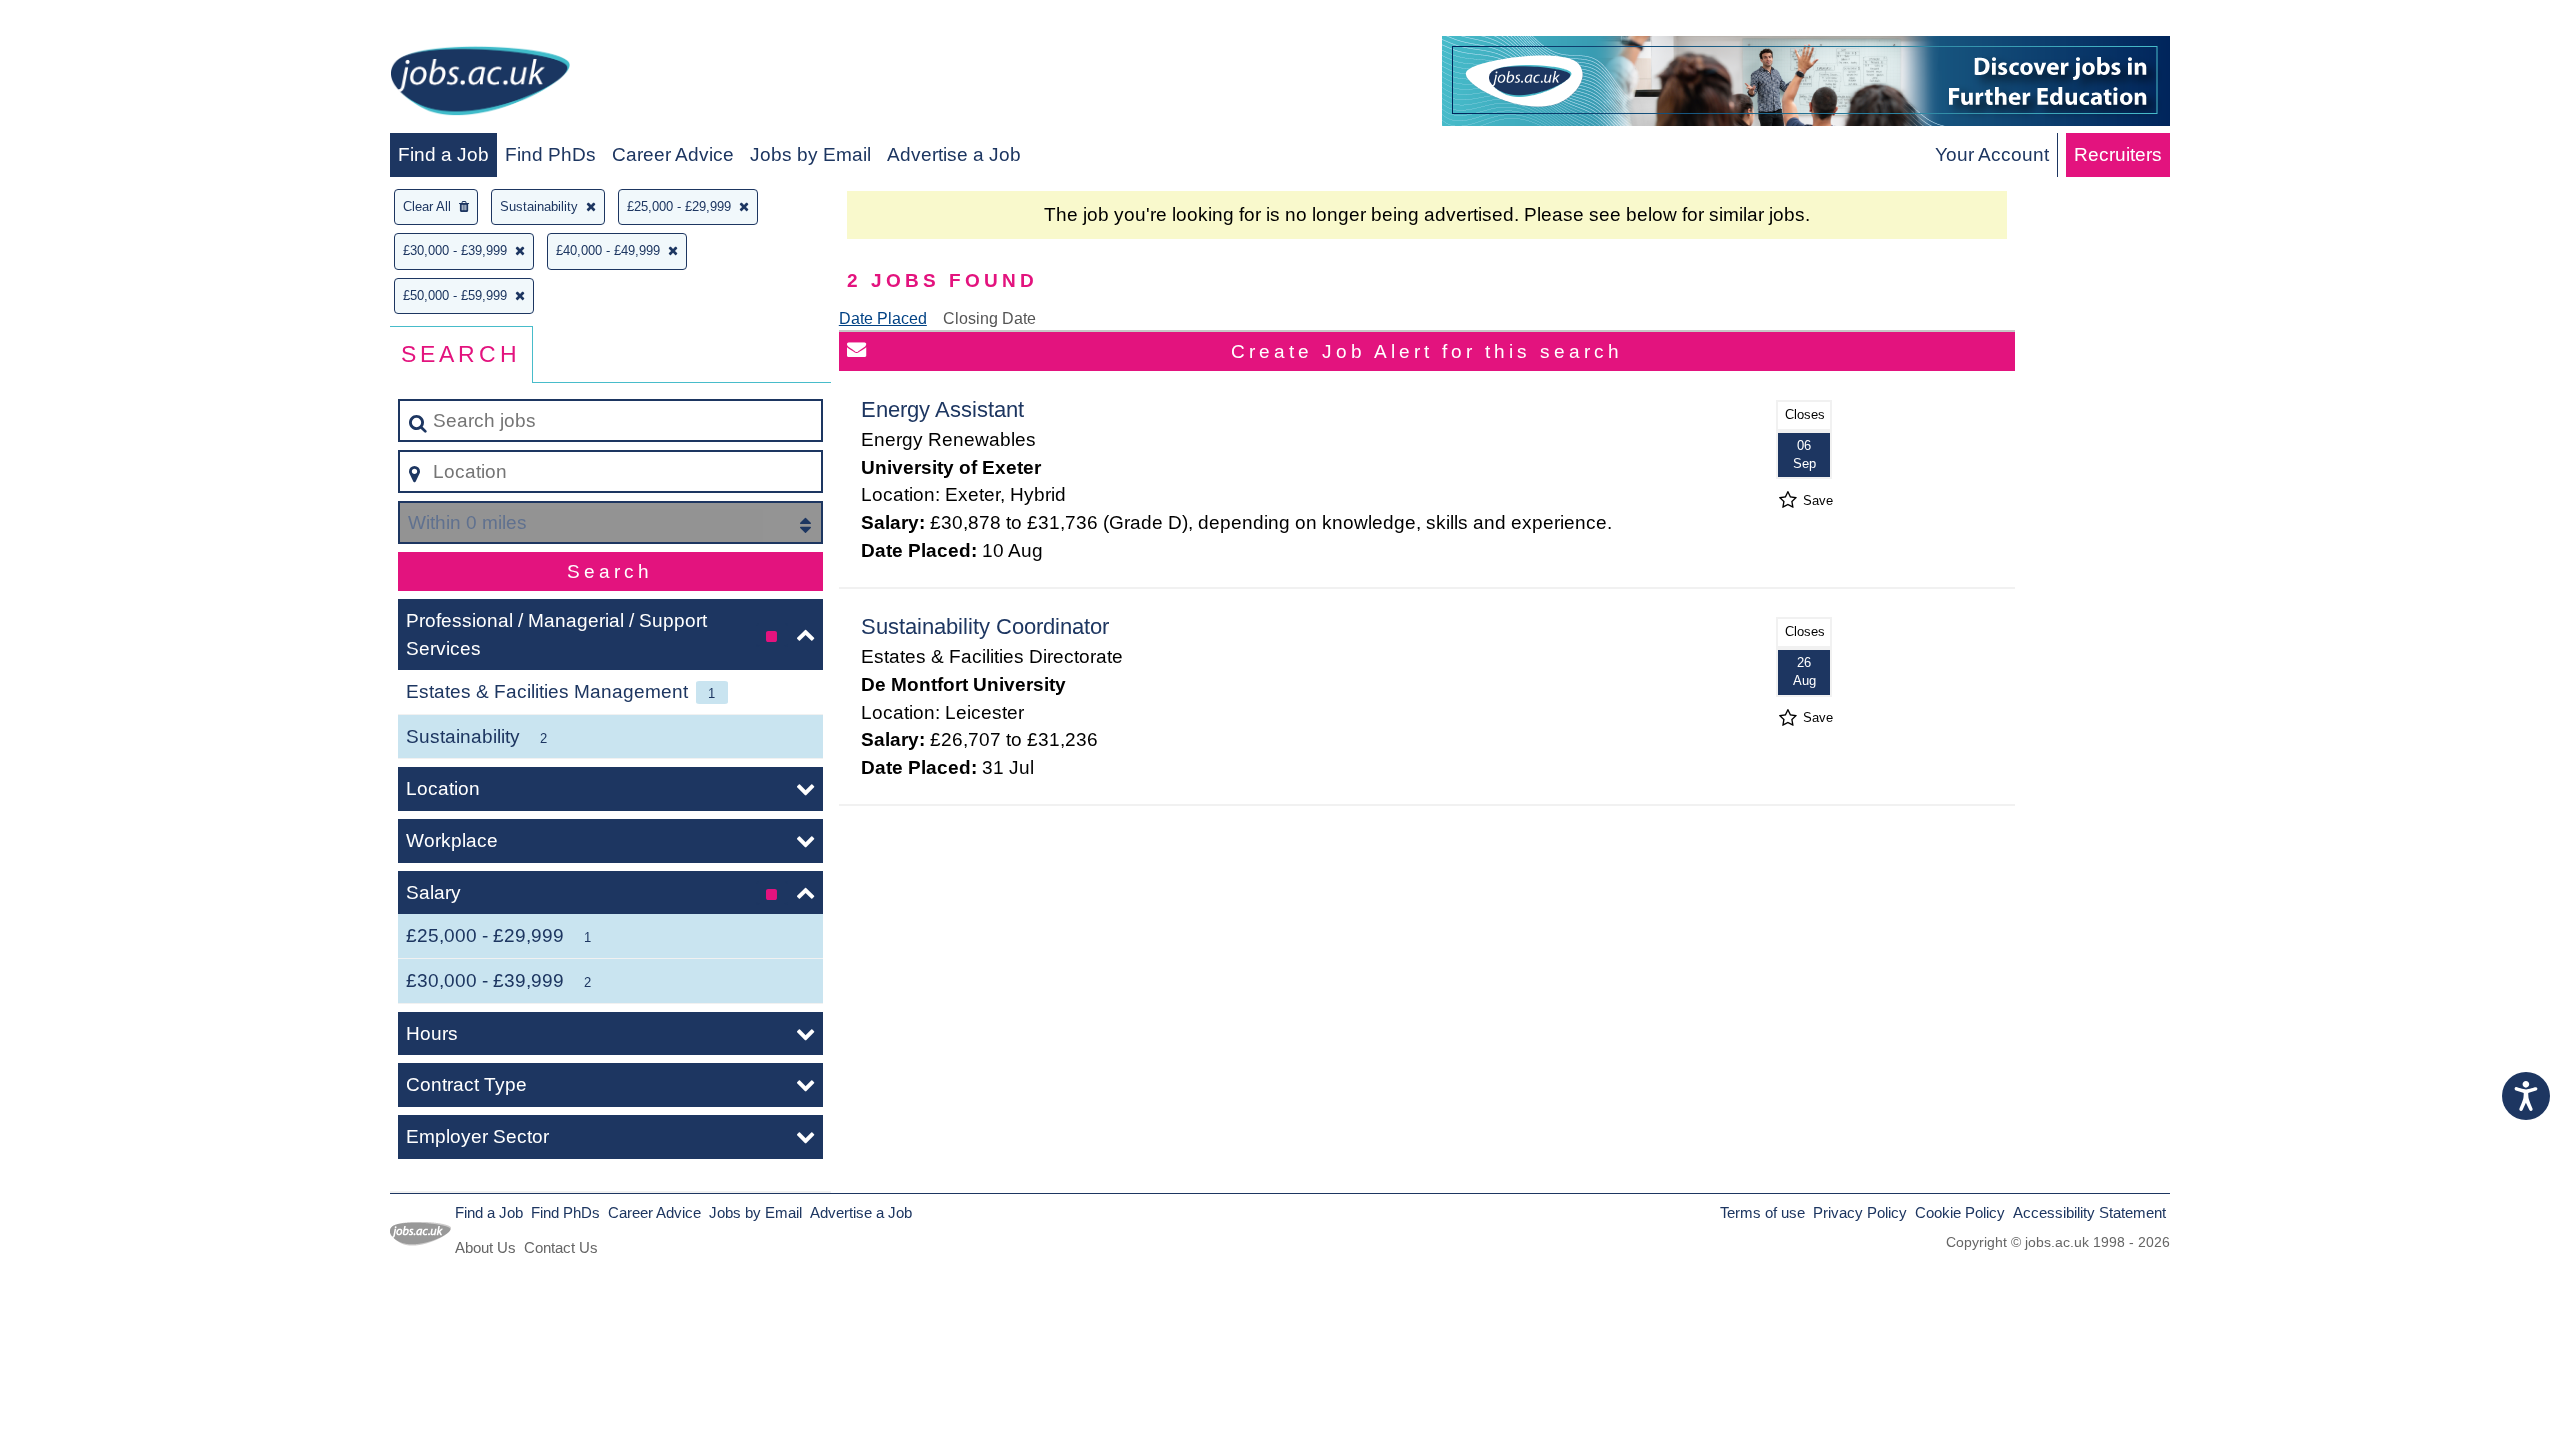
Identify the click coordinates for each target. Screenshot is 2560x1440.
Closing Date (989, 318)
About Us (485, 1247)
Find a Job (443, 154)
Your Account (1992, 154)
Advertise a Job (954, 154)
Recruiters (2118, 154)
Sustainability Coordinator (985, 626)
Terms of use (1762, 1212)
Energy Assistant (942, 409)
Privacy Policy (1860, 1212)
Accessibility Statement (2089, 1212)
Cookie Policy (1960, 1212)
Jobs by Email (810, 154)
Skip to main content (95, 21)
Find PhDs (550, 154)
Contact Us (561, 1247)
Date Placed (883, 318)
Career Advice (673, 154)
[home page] (480, 84)
